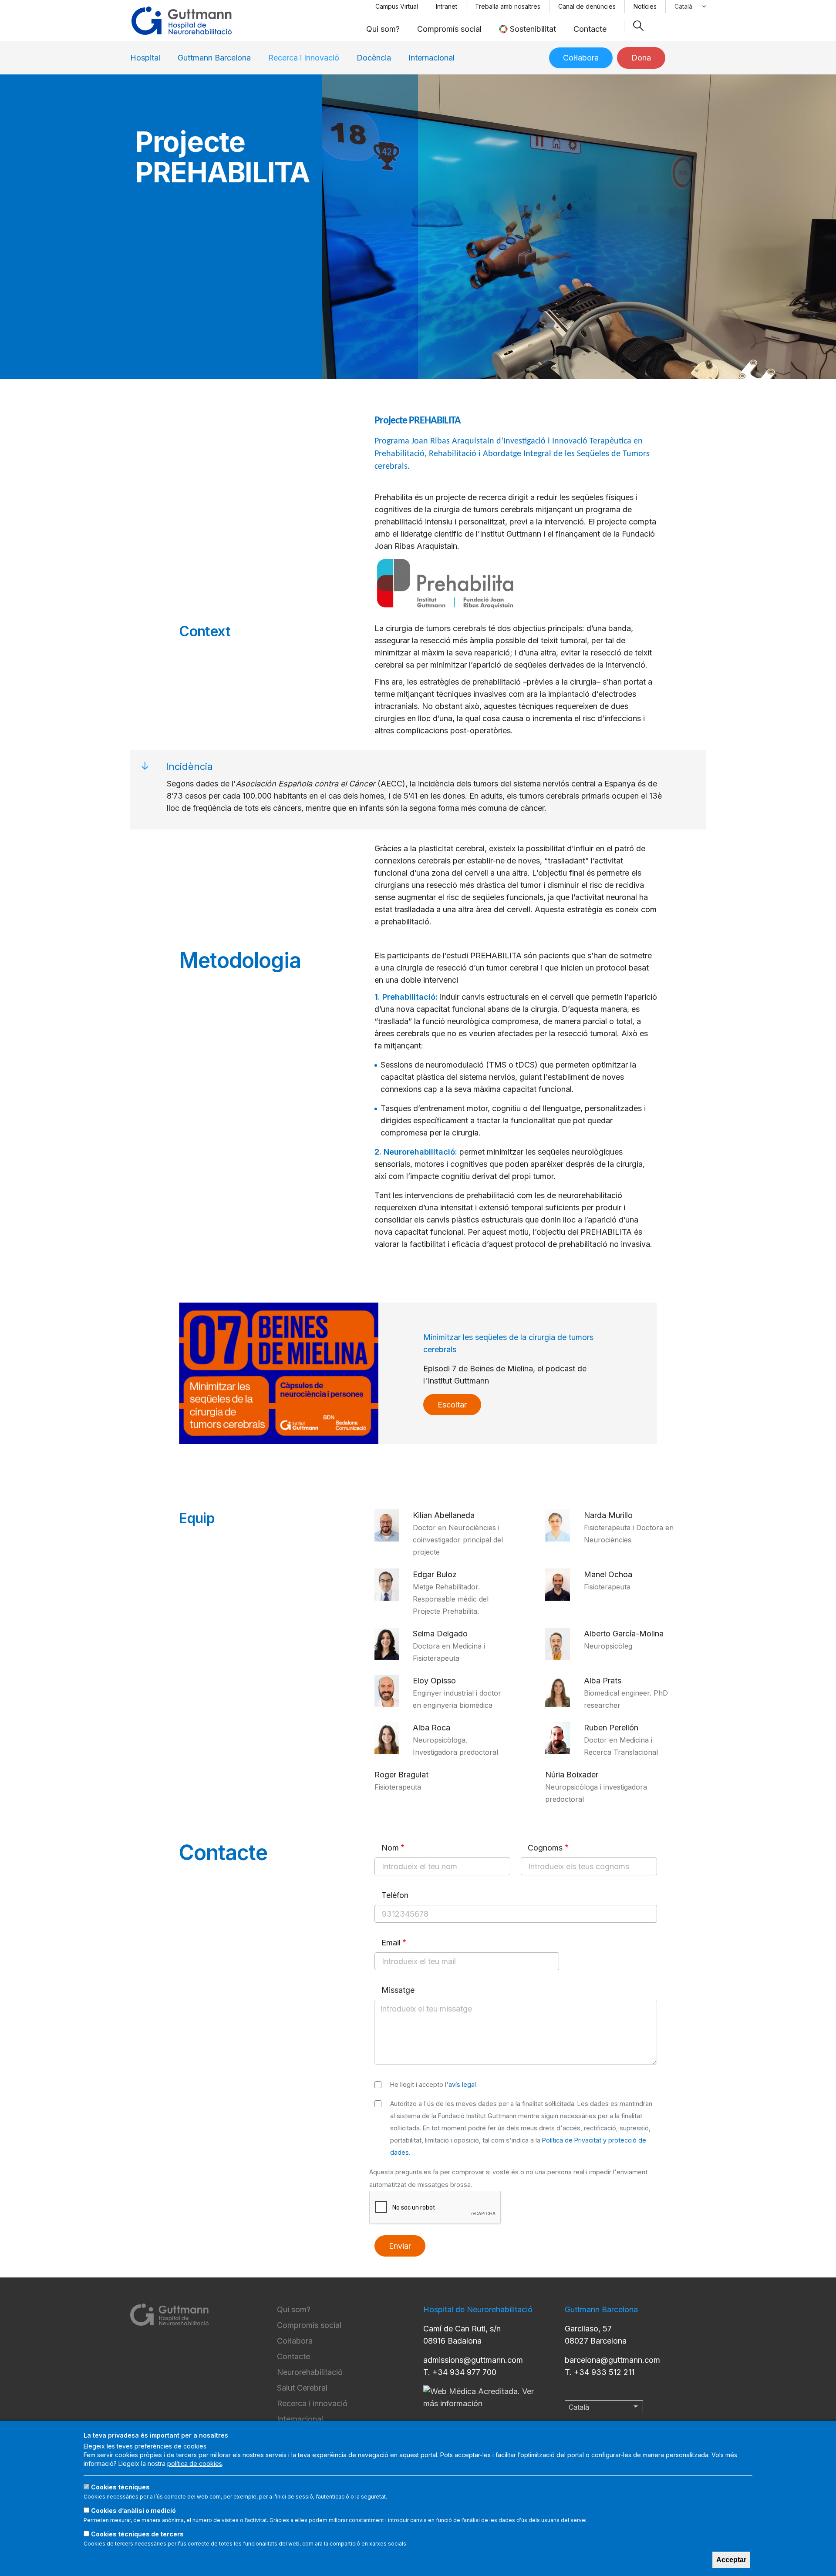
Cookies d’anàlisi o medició (133, 2511)
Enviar (400, 2246)
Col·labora (581, 58)
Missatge (398, 1990)
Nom (390, 1848)
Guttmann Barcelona (214, 58)
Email (391, 1943)
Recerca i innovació (312, 2403)
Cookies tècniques (120, 2487)
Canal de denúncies (587, 6)
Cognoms (545, 1848)
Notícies (645, 6)
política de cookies (195, 2463)
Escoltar (452, 1405)
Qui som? (383, 29)
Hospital (145, 58)
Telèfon (395, 1895)
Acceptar (731, 2560)
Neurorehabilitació (310, 2372)
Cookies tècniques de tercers (137, 2534)
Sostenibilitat (533, 29)
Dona (641, 58)
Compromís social (449, 29)
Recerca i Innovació (304, 58)
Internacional (431, 58)
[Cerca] (638, 26)
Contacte (590, 29)
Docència (374, 58)
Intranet (447, 6)
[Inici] (182, 21)
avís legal (462, 2084)
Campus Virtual (397, 6)
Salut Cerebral (302, 2388)
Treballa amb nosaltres (508, 6)
